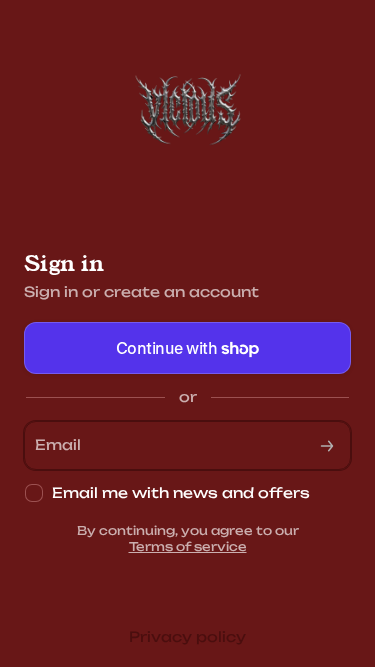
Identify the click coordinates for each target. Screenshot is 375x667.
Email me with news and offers (181, 492)
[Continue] (327, 445)
